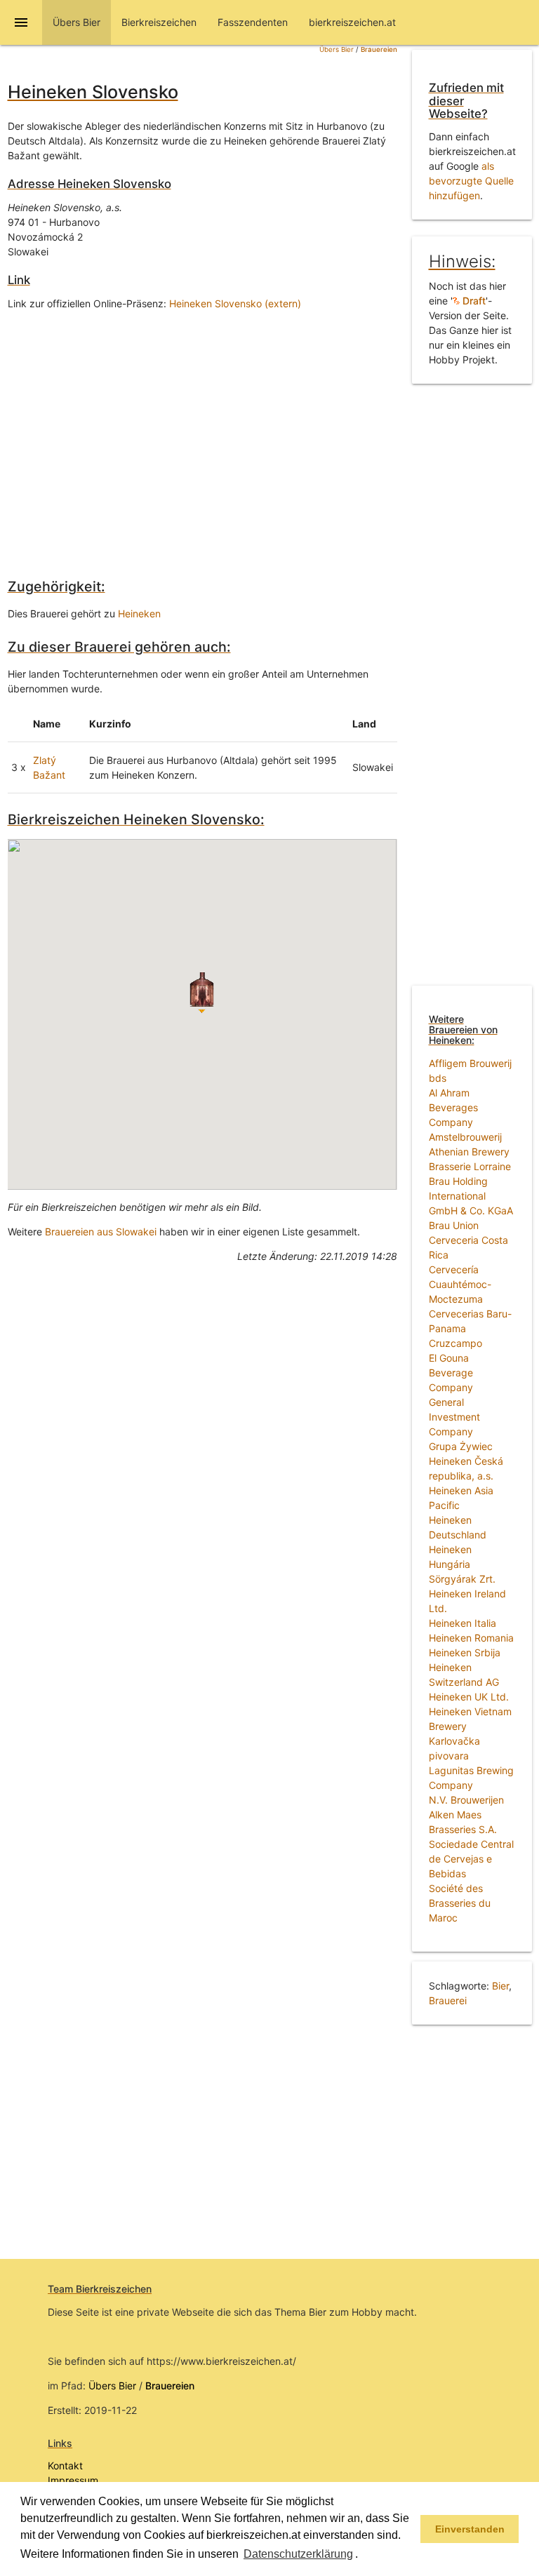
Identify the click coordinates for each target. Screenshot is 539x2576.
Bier (500, 1986)
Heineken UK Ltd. (469, 1697)
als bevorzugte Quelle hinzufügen (471, 181)
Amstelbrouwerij (465, 1137)
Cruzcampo (455, 1343)
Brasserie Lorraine (470, 1166)
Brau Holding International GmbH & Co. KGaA (471, 1196)
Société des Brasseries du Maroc (460, 1903)
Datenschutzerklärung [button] (298, 2554)
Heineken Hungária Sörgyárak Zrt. (462, 1564)
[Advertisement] (202, 434)
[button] (363, 2555)
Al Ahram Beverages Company (453, 1107)
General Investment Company (454, 1417)
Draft (473, 301)
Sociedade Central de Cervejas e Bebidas (471, 1859)
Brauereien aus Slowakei (101, 1232)
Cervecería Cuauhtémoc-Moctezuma (460, 1284)
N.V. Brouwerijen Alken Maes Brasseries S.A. (466, 1814)
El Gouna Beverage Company (451, 1373)
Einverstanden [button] (470, 2529)
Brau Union (454, 1225)
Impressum (73, 2480)
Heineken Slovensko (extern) (235, 303)
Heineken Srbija (465, 1652)
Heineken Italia (463, 1623)
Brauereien (379, 49)
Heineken (139, 613)
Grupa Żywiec (461, 1446)
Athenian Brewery (469, 1152)
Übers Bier (337, 49)
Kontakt (65, 2466)
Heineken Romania (471, 1638)
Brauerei (448, 2000)
